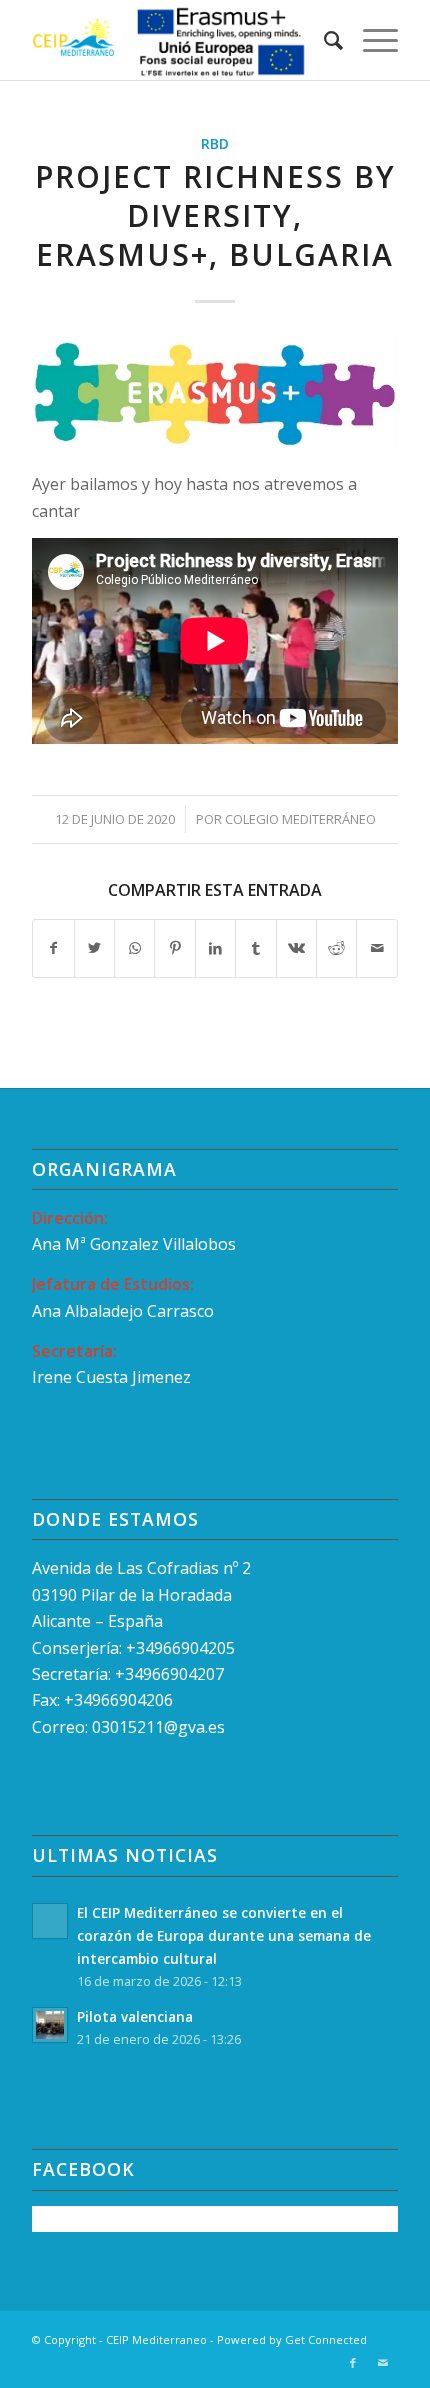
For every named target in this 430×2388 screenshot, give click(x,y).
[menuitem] (323, 40)
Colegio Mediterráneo (300, 819)
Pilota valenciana (135, 2016)
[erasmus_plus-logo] (215, 393)
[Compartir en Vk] (296, 948)
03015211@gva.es (160, 1727)
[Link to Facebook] (353, 2363)
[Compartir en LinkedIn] (215, 948)
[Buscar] (323, 40)
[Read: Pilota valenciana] (50, 2025)
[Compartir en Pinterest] (174, 948)
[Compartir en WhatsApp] (134, 948)
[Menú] (370, 40)
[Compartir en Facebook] (53, 948)
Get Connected (326, 2339)
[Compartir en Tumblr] (255, 948)
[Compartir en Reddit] (336, 948)
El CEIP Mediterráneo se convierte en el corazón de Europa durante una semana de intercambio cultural (224, 1935)
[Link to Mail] (383, 2363)
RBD (215, 143)
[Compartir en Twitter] (94, 948)
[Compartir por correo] (377, 948)
